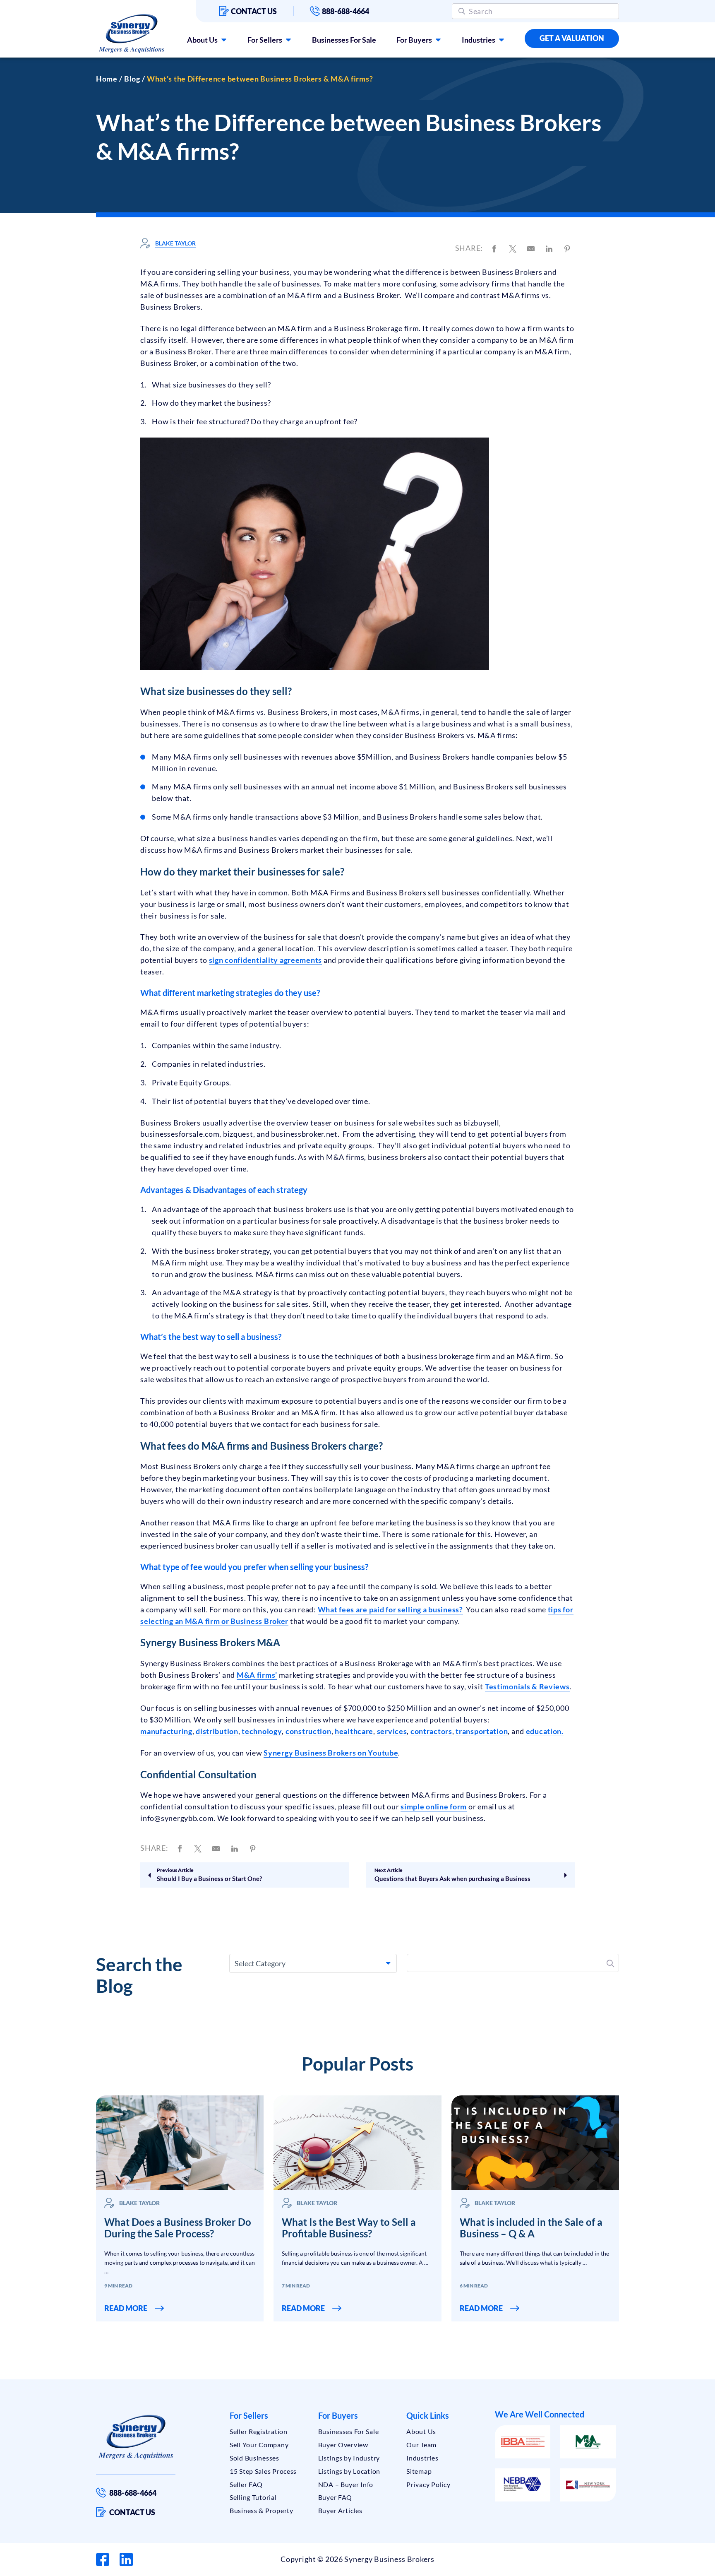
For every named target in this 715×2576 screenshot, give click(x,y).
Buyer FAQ (335, 2497)
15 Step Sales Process (263, 2471)
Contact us (254, 11)
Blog (132, 79)
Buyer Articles (340, 2510)
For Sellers (265, 40)
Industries (479, 40)
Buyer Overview (343, 2445)
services (392, 1731)
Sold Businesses (254, 2458)
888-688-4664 (346, 11)
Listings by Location (349, 2471)
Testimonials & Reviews (527, 1686)
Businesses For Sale (344, 40)
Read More (126, 2308)
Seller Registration (259, 2431)
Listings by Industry (349, 2458)
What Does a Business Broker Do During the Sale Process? (178, 2228)
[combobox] (313, 1963)
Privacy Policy (428, 2484)
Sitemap (419, 2471)
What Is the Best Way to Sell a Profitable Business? (349, 2228)
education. (545, 1731)
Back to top (673, 2566)
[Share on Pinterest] (567, 248)
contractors (431, 1731)
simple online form (434, 1806)
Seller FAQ (246, 2484)
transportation (482, 1731)
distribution (217, 1731)
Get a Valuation (572, 38)
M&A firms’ (257, 1675)
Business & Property (262, 2510)
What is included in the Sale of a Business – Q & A (531, 2228)
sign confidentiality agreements (265, 960)
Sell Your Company (259, 2445)
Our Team (421, 2445)
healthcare (354, 1731)
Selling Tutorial (253, 2497)
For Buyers (414, 40)
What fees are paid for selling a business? (390, 1609)
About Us (202, 40)
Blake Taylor (175, 243)
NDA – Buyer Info (346, 2484)
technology (262, 1731)
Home (107, 79)
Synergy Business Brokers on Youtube (331, 1753)
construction (308, 1731)
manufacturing (166, 1731)
